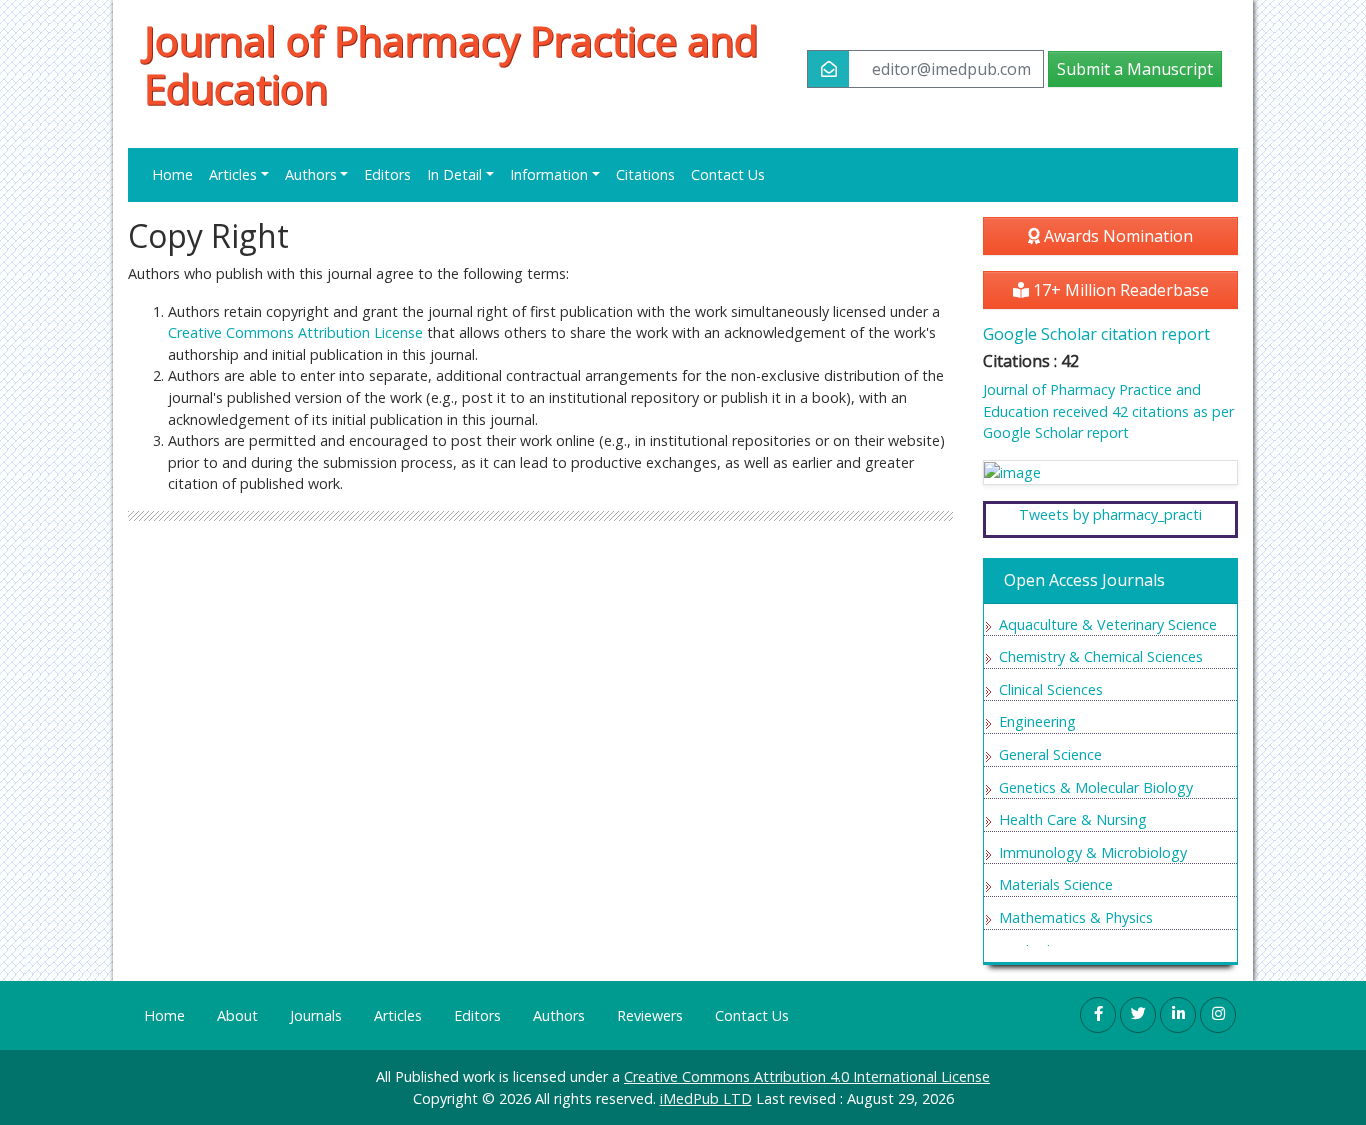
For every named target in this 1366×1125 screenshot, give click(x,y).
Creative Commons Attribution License (295, 332)
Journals (316, 1015)
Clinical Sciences (1051, 689)
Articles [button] (233, 174)
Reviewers (650, 1015)
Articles (398, 1015)
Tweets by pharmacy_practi (1110, 514)
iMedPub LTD (706, 1098)
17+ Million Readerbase (1119, 290)
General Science (1050, 754)
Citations (645, 174)
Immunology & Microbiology (1093, 852)
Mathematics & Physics (1076, 917)
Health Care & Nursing (1073, 819)
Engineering (1037, 721)
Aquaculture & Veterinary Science (1108, 624)
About (237, 1015)
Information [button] (549, 174)
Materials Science (1056, 884)
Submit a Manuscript (1135, 69)
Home (172, 174)
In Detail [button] (454, 174)
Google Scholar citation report (1096, 334)
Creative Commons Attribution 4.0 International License (807, 1076)
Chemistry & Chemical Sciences (1101, 656)
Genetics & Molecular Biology (1096, 787)
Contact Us (728, 174)
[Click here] (1110, 472)
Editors (387, 174)
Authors (559, 1015)
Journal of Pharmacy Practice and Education (451, 65)
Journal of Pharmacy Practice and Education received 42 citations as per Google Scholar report (1108, 411)
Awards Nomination (1116, 236)
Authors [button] (311, 174)
